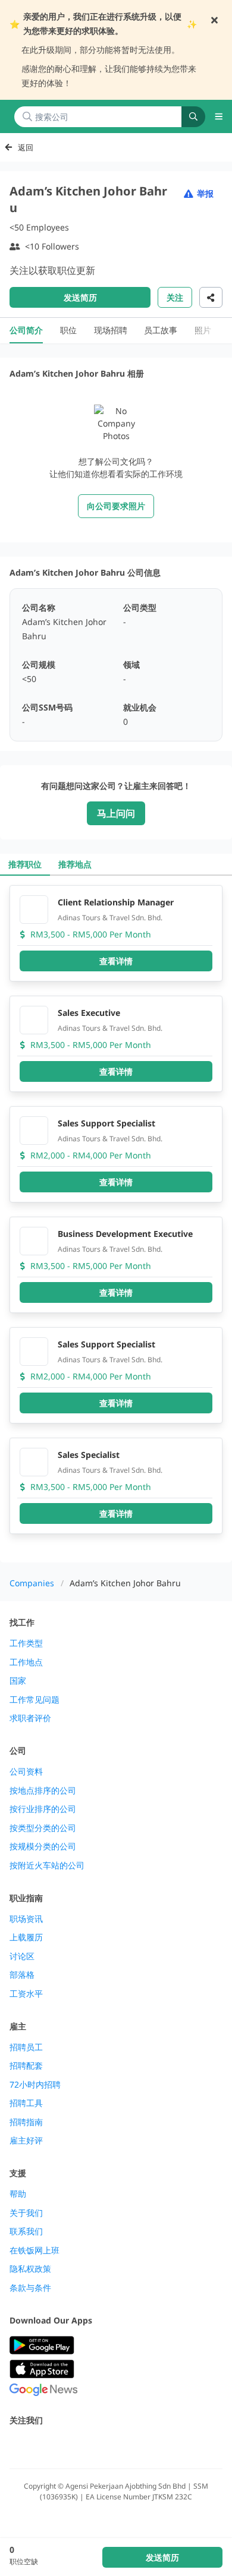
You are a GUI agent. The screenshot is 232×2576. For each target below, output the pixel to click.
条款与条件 (30, 2288)
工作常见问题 (35, 1700)
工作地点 (26, 1662)
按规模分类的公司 (43, 1846)
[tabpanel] (116, 1219)
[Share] (211, 297)
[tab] (25, 864)
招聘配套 (26, 2066)
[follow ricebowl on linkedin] (95, 2446)
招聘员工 (26, 2047)
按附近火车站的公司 (47, 1865)
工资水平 (26, 1994)
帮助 (18, 2194)
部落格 (22, 1975)
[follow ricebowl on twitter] (17, 2446)
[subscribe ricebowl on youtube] (43, 2446)
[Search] (193, 117)
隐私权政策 (30, 2269)
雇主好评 (26, 2141)
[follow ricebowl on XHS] (148, 2446)
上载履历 (26, 1937)
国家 (18, 1681)
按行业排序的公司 (43, 1809)
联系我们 (26, 2231)
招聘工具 (26, 2103)
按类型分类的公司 (43, 1828)
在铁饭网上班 (35, 2250)
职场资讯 (26, 1919)
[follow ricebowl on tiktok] (121, 2446)
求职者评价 (30, 1718)
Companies (32, 1583)
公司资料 (26, 1772)
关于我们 (26, 2213)
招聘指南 (26, 2122)
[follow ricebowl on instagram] (69, 2446)
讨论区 (22, 1956)
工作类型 (26, 1643)
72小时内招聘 (35, 2085)
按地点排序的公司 (43, 1791)
